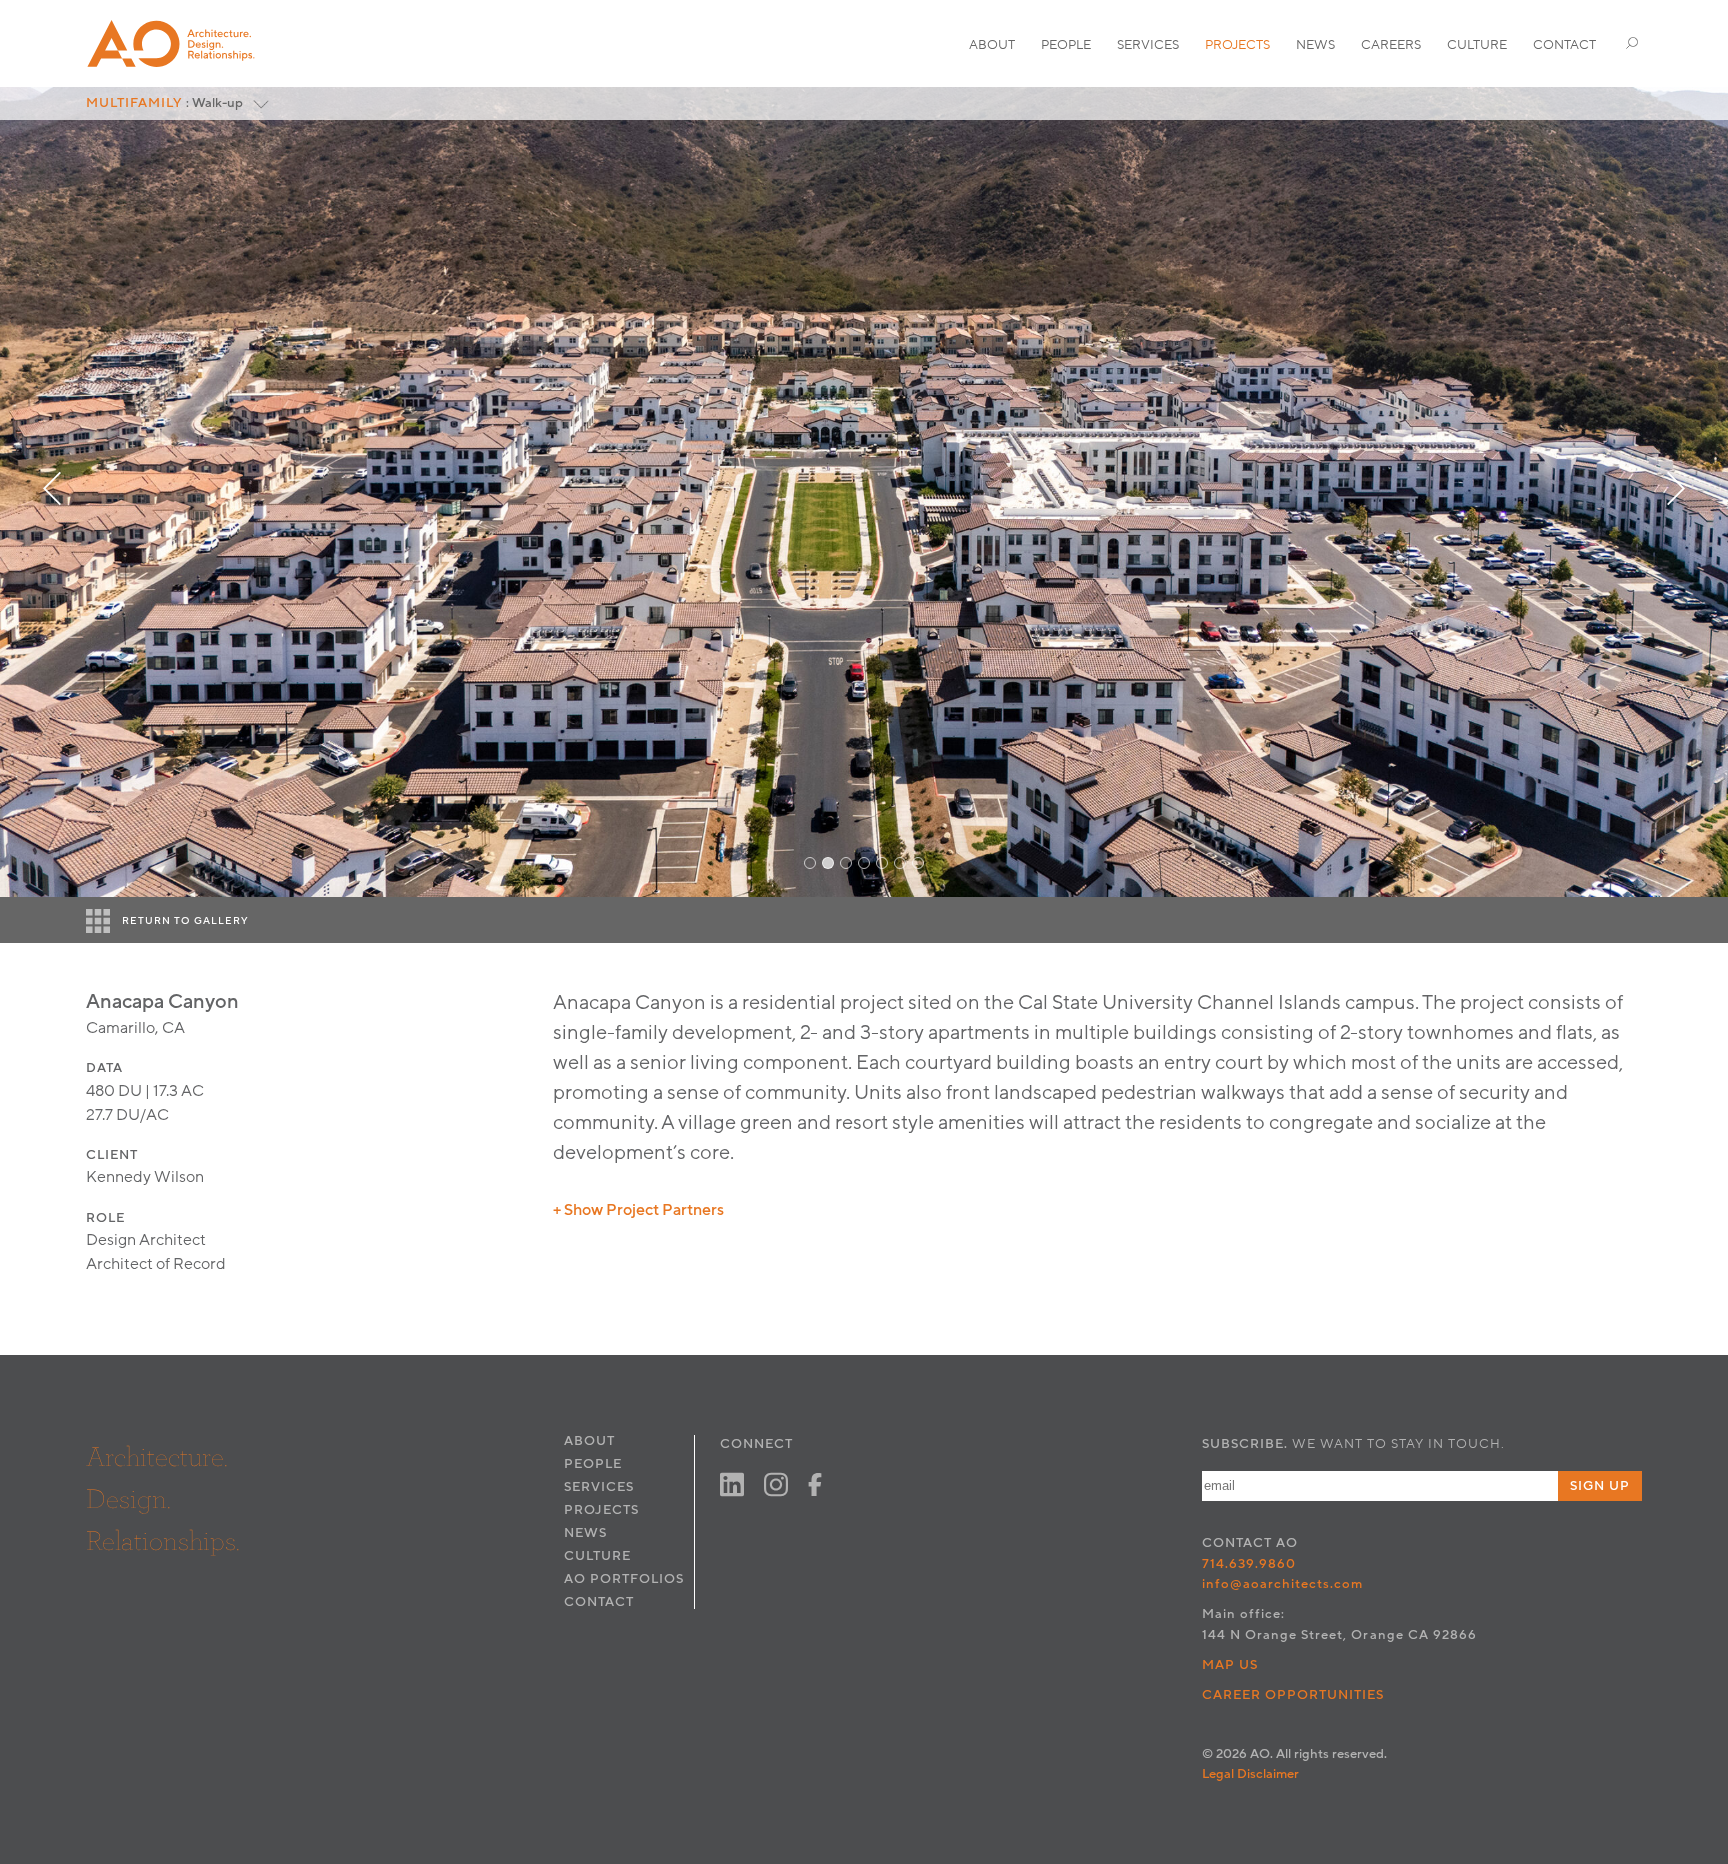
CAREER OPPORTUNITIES (1293, 1695)
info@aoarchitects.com (1283, 1584)
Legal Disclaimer (1250, 1774)
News (1315, 45)
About (992, 45)
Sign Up (1600, 1486)
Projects (1237, 45)
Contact (1564, 45)
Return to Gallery (185, 921)
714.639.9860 (1249, 1564)
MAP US (1230, 1665)
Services (1148, 45)
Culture (1477, 45)
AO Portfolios (624, 1579)
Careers (1391, 45)
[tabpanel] (864, 492)
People (1066, 45)
